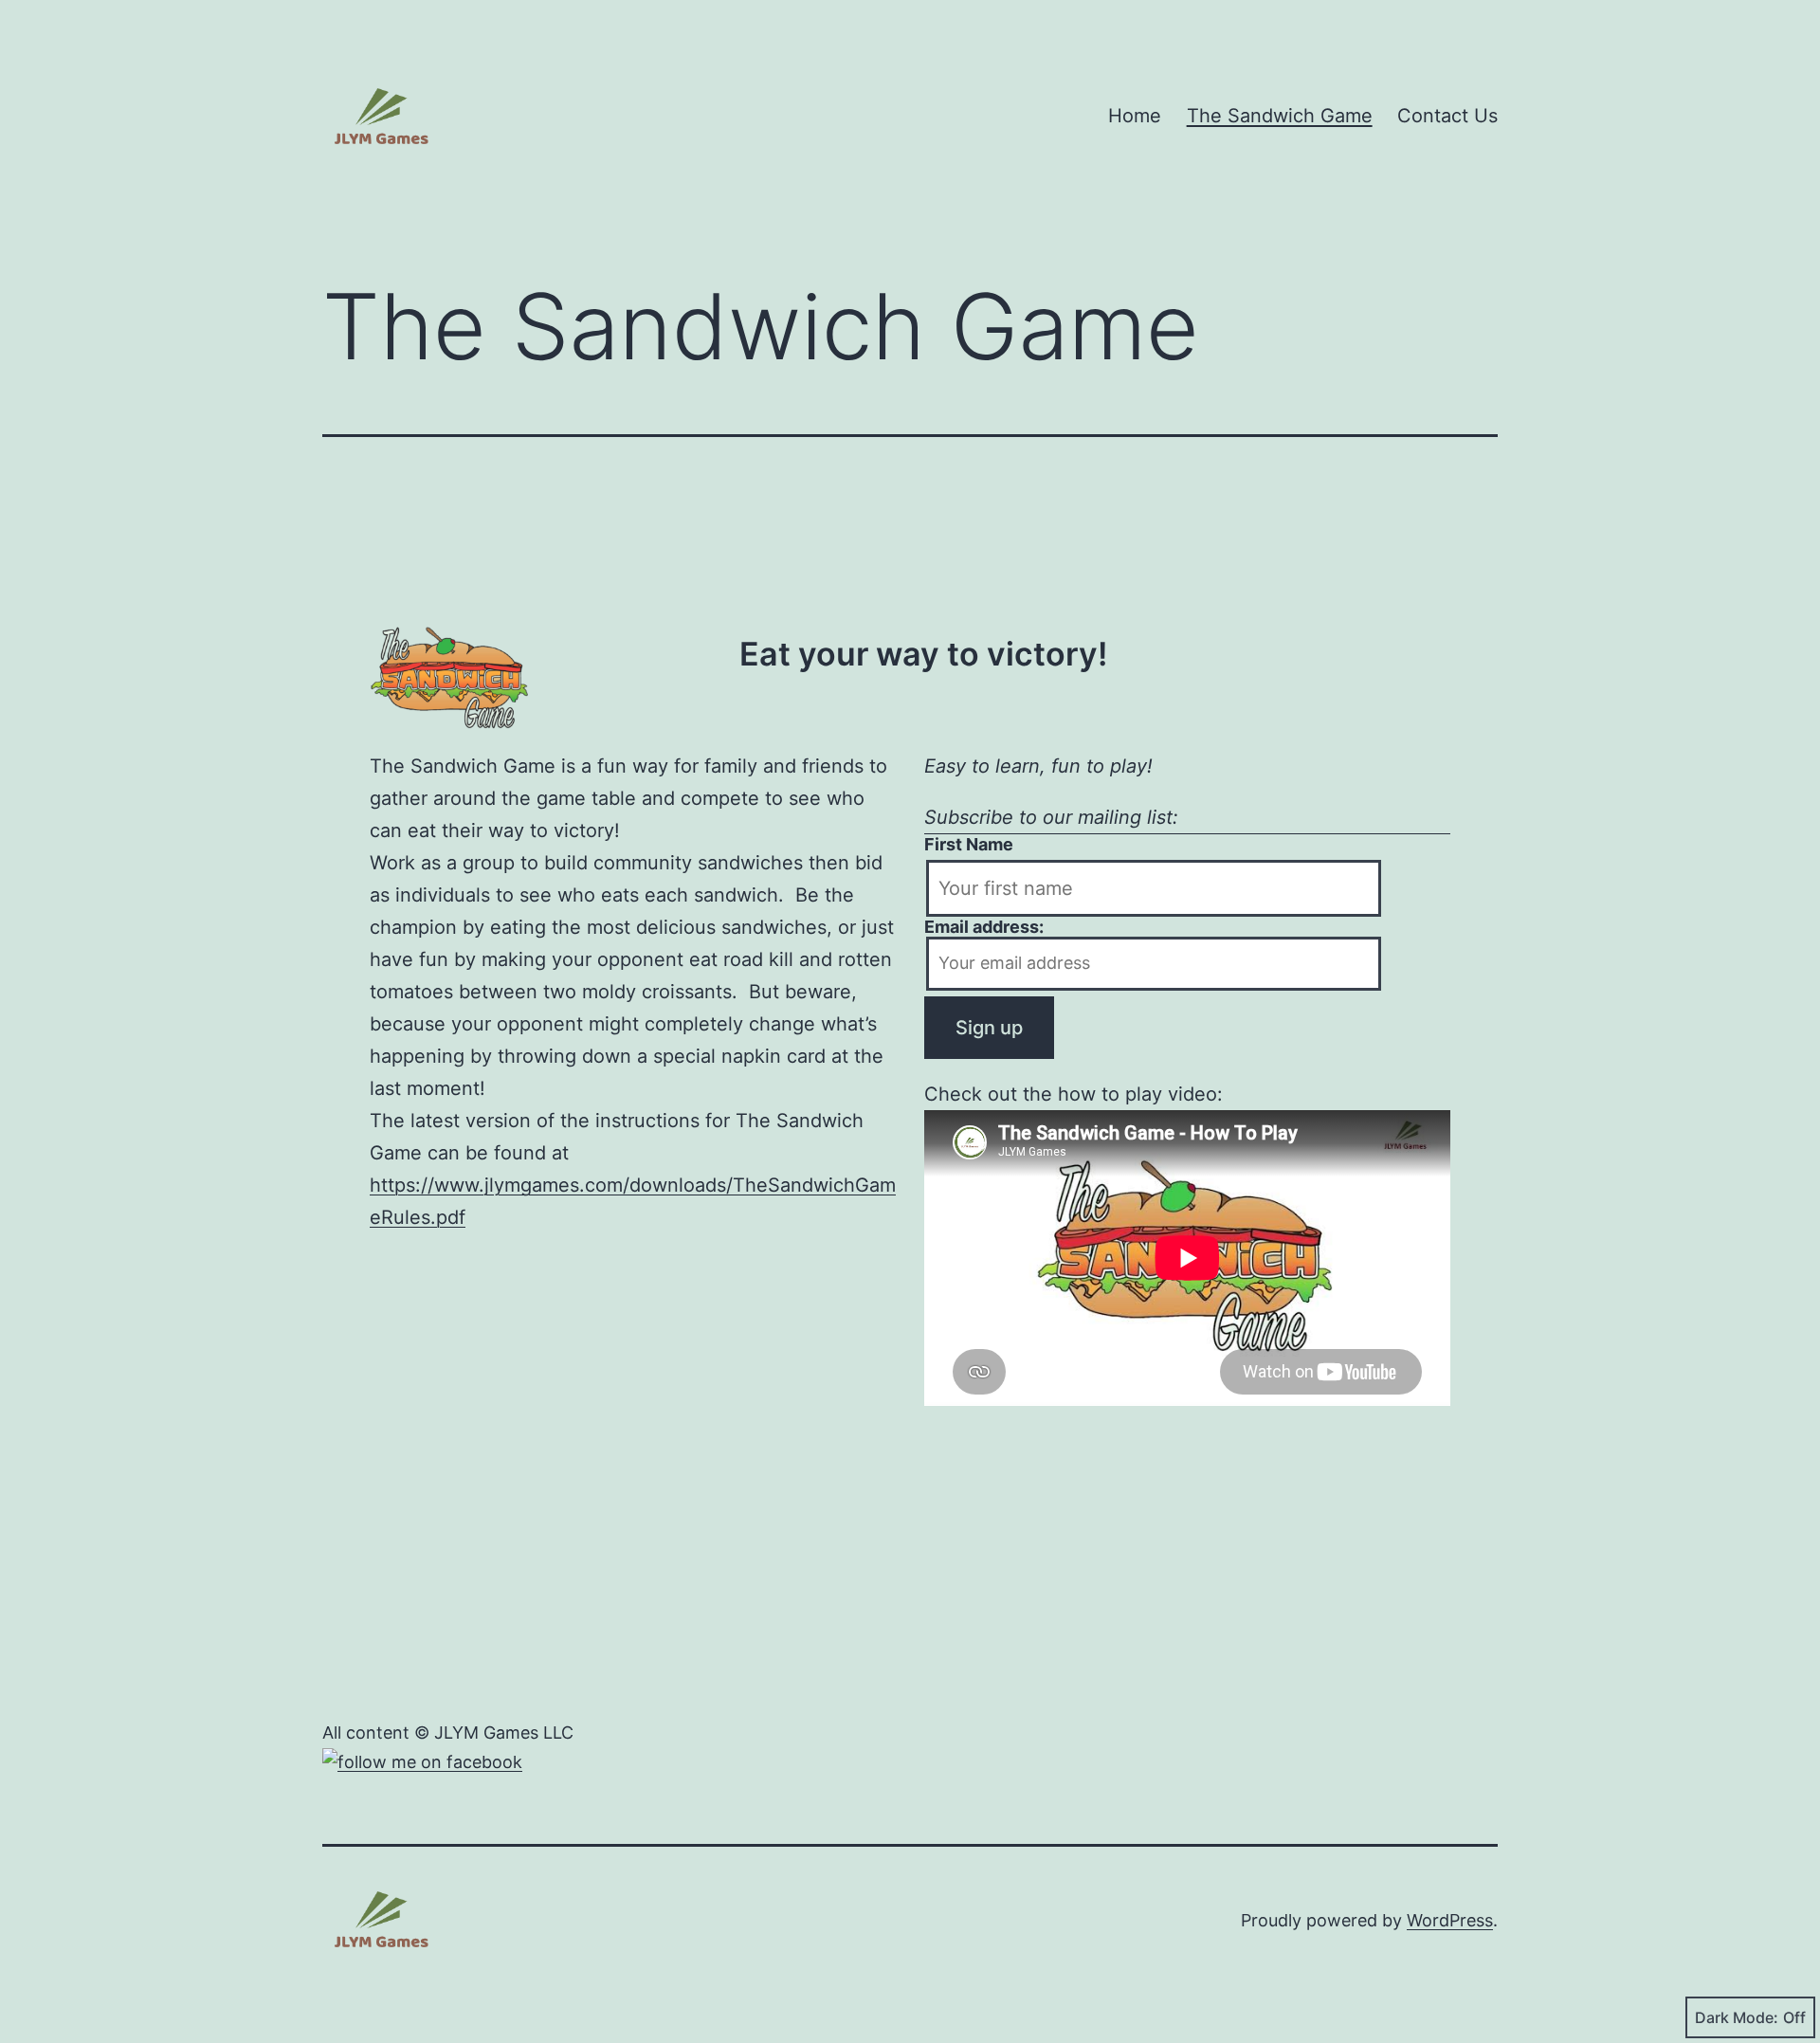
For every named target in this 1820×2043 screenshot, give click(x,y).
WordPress (1450, 1920)
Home (1135, 116)
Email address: (984, 927)
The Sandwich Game (1280, 116)
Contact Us (1447, 116)
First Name (969, 844)
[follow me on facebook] (422, 1762)
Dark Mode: (1737, 2017)
